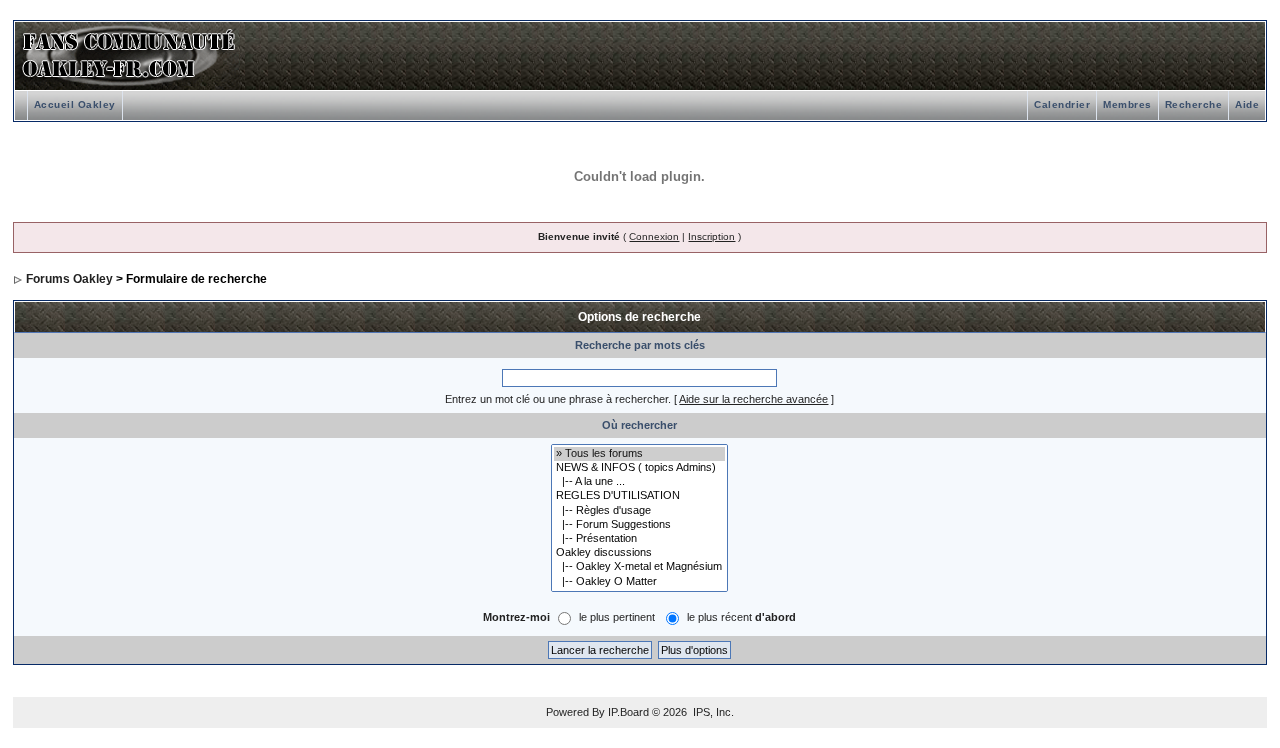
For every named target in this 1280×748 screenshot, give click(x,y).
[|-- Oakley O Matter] (639, 582)
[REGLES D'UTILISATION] (639, 496)
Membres (1127, 104)
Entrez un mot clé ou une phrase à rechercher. (558, 399)
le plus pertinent (617, 617)
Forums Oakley (69, 279)
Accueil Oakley (75, 104)
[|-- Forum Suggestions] (639, 525)
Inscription (711, 236)
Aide (1247, 104)
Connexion (654, 236)
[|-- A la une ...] (639, 482)
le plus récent (741, 617)
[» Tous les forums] (639, 454)
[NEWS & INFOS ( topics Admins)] (639, 468)
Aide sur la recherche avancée (753, 399)
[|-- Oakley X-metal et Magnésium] (639, 567)
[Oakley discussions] (639, 553)
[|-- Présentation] (639, 539)
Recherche (1194, 104)
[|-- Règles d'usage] (639, 511)
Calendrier (1062, 104)
